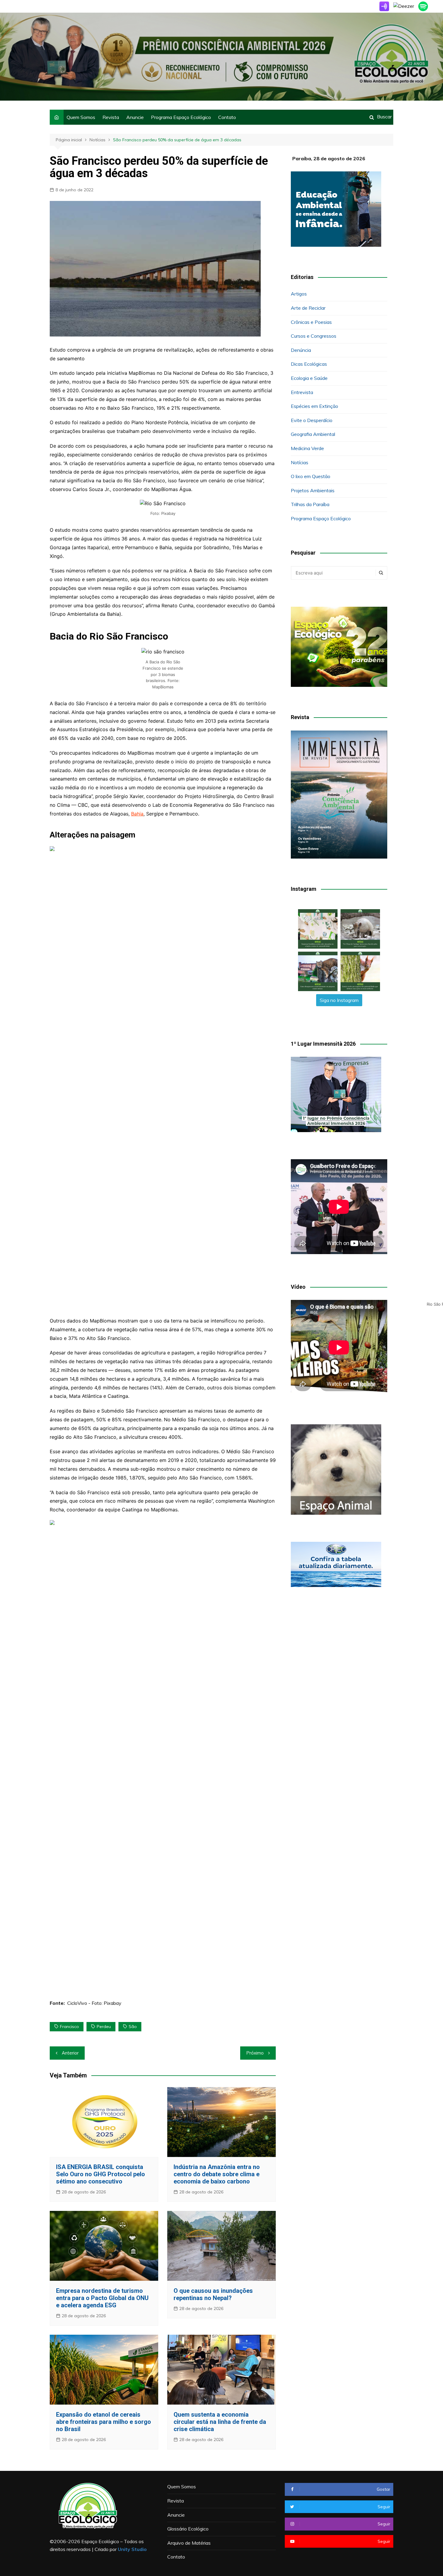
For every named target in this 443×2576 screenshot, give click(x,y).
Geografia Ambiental (313, 434)
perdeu (104, 2027)
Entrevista (302, 392)
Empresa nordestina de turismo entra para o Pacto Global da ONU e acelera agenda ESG (102, 2298)
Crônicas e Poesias (311, 322)
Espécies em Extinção (314, 406)
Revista (111, 117)
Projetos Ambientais (313, 490)
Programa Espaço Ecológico (181, 117)
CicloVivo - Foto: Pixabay (94, 2003)
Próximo (255, 2053)
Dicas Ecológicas (309, 364)
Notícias (300, 462)
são (133, 2027)
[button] (318, 929)
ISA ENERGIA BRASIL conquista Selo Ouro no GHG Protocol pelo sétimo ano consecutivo (101, 2174)
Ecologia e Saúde (309, 378)
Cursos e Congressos (314, 336)
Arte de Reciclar (308, 308)
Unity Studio (132, 2549)
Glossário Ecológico (188, 2529)
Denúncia (301, 350)
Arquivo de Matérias (189, 2543)
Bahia (137, 814)
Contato (227, 117)
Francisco (69, 2027)
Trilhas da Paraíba (310, 504)
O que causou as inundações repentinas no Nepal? (213, 2294)
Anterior (70, 2053)
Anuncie (135, 117)
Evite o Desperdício (312, 420)
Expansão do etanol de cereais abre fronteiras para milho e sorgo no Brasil (104, 2422)
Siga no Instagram (339, 1000)
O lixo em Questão (311, 476)
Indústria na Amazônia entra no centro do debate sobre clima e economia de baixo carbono (217, 2174)
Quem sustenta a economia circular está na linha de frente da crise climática (220, 2422)
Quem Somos (81, 117)
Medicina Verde (307, 448)
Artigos (299, 294)
